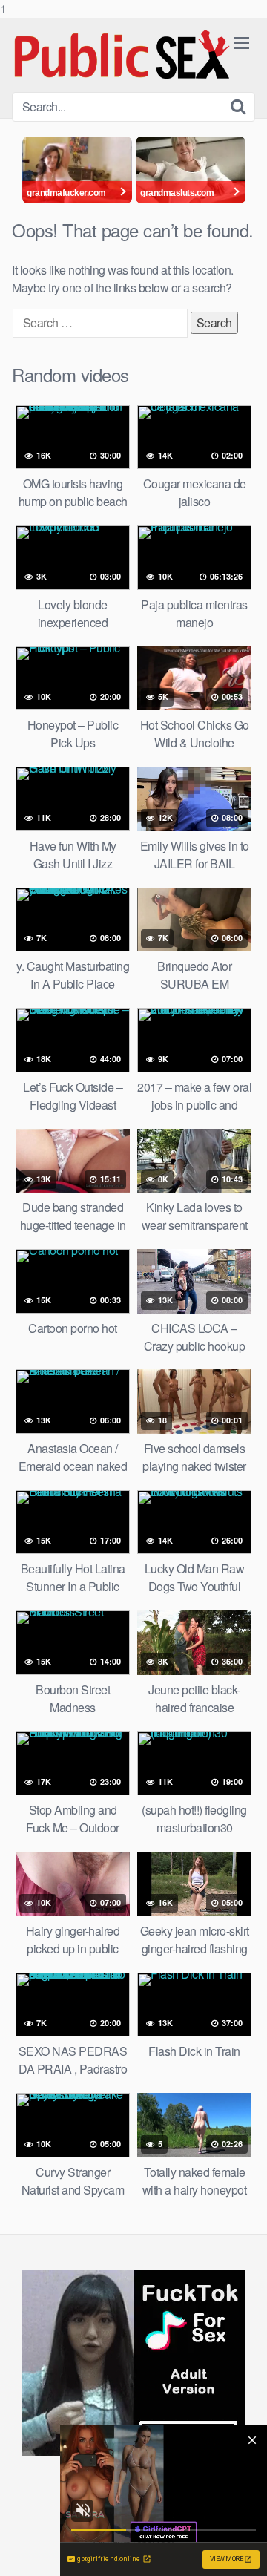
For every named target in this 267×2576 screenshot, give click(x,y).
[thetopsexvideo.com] (123, 55)
